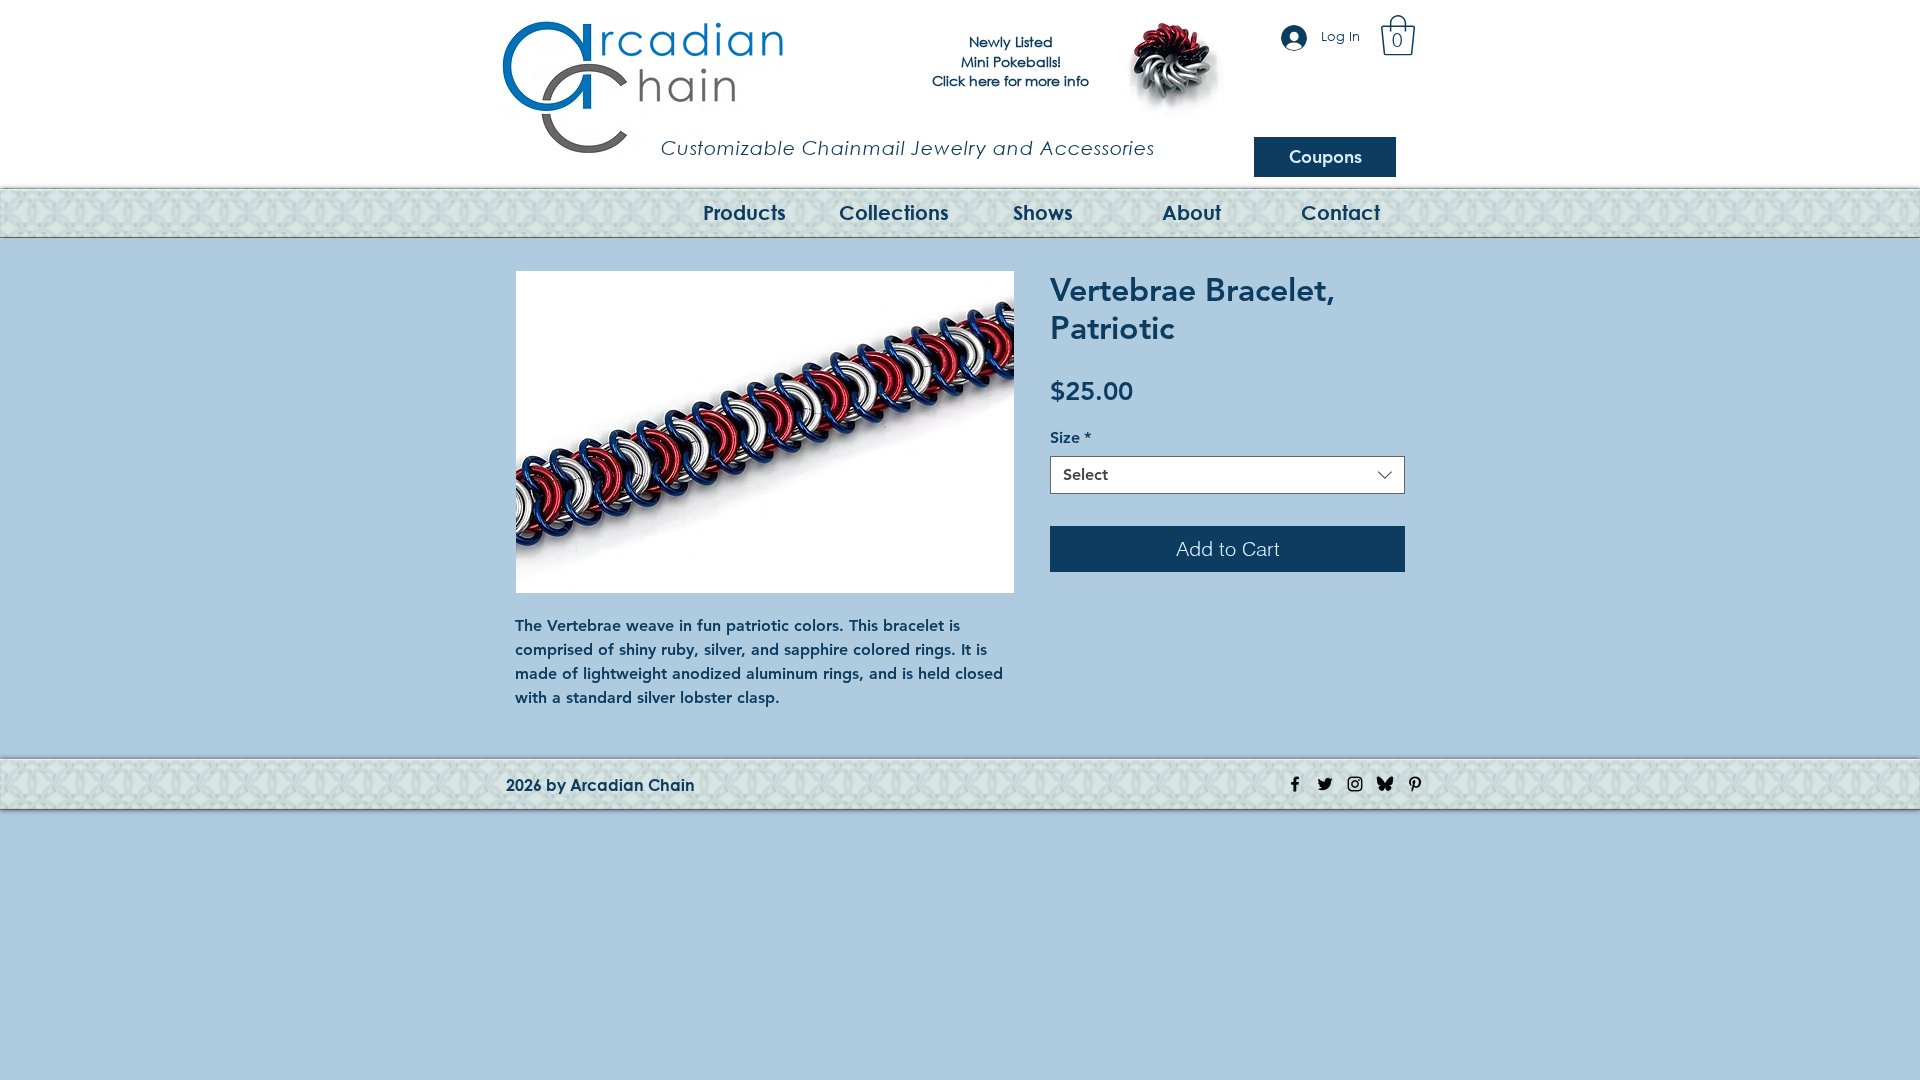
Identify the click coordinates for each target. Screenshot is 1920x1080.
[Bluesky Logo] (1385, 784)
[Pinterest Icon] (1415, 784)
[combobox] (1227, 475)
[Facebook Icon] (1295, 784)
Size (1070, 437)
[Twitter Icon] (1325, 784)
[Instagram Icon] (1355, 784)
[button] (1398, 35)
